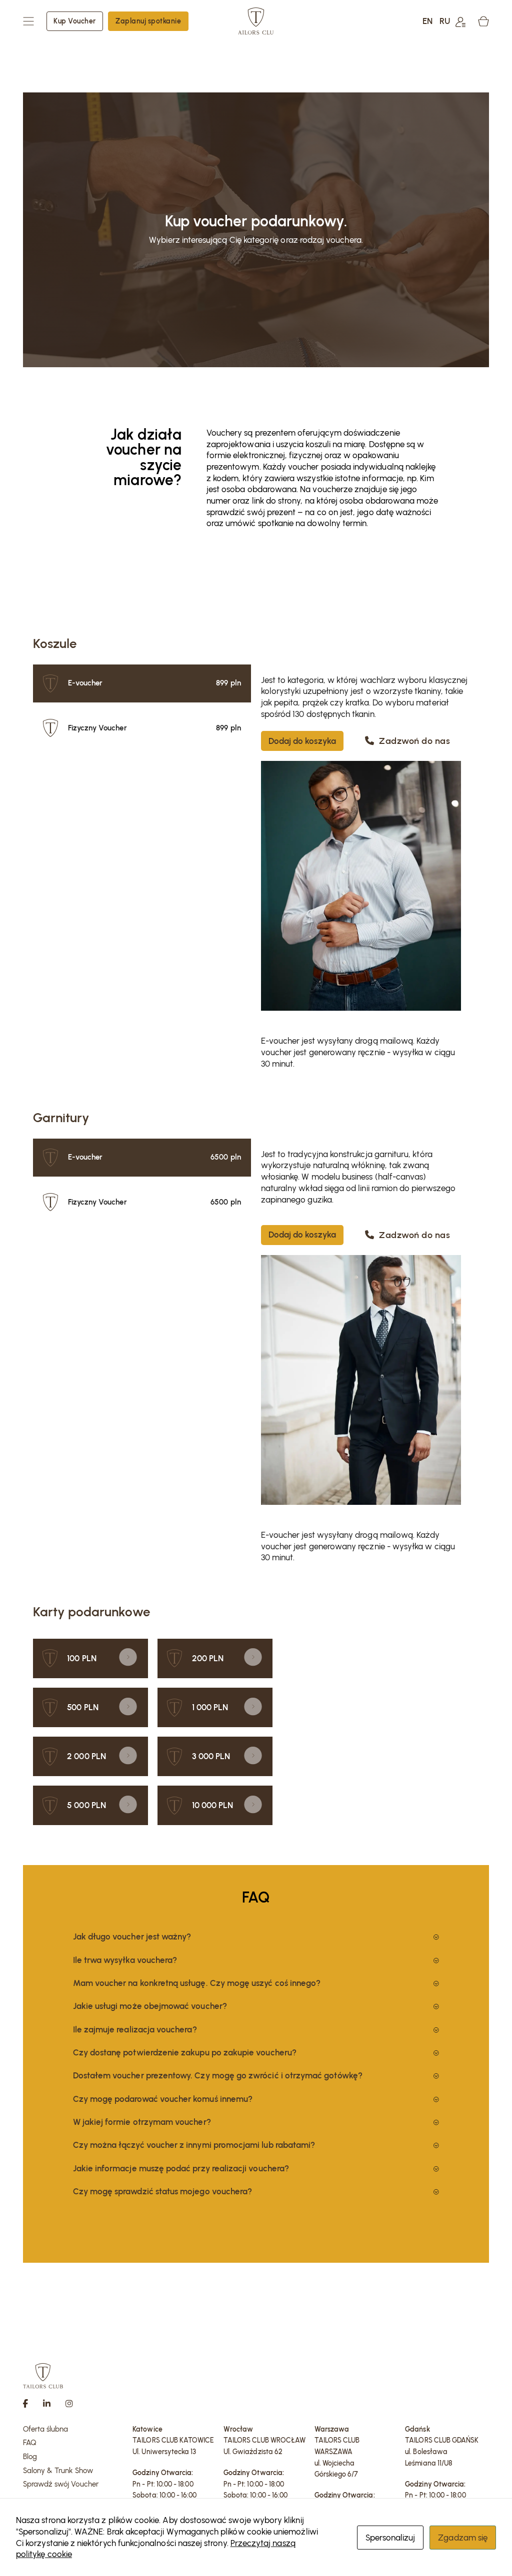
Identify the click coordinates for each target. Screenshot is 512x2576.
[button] (256, 1937)
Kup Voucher (75, 21)
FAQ (30, 2443)
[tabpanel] (365, 905)
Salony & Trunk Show (58, 2471)
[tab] (142, 683)
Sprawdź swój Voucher (61, 2484)
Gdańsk (417, 2429)
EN (427, 21)
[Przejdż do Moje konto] (460, 21)
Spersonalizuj (390, 2538)
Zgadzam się (463, 2538)
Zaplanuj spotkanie (148, 21)
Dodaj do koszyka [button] (302, 741)
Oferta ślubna (46, 2429)
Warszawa (332, 2429)
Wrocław (238, 2429)
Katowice (147, 2429)
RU (445, 21)
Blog (30, 2457)
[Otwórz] (28, 21)
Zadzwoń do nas (414, 741)
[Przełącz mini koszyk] (483, 21)
